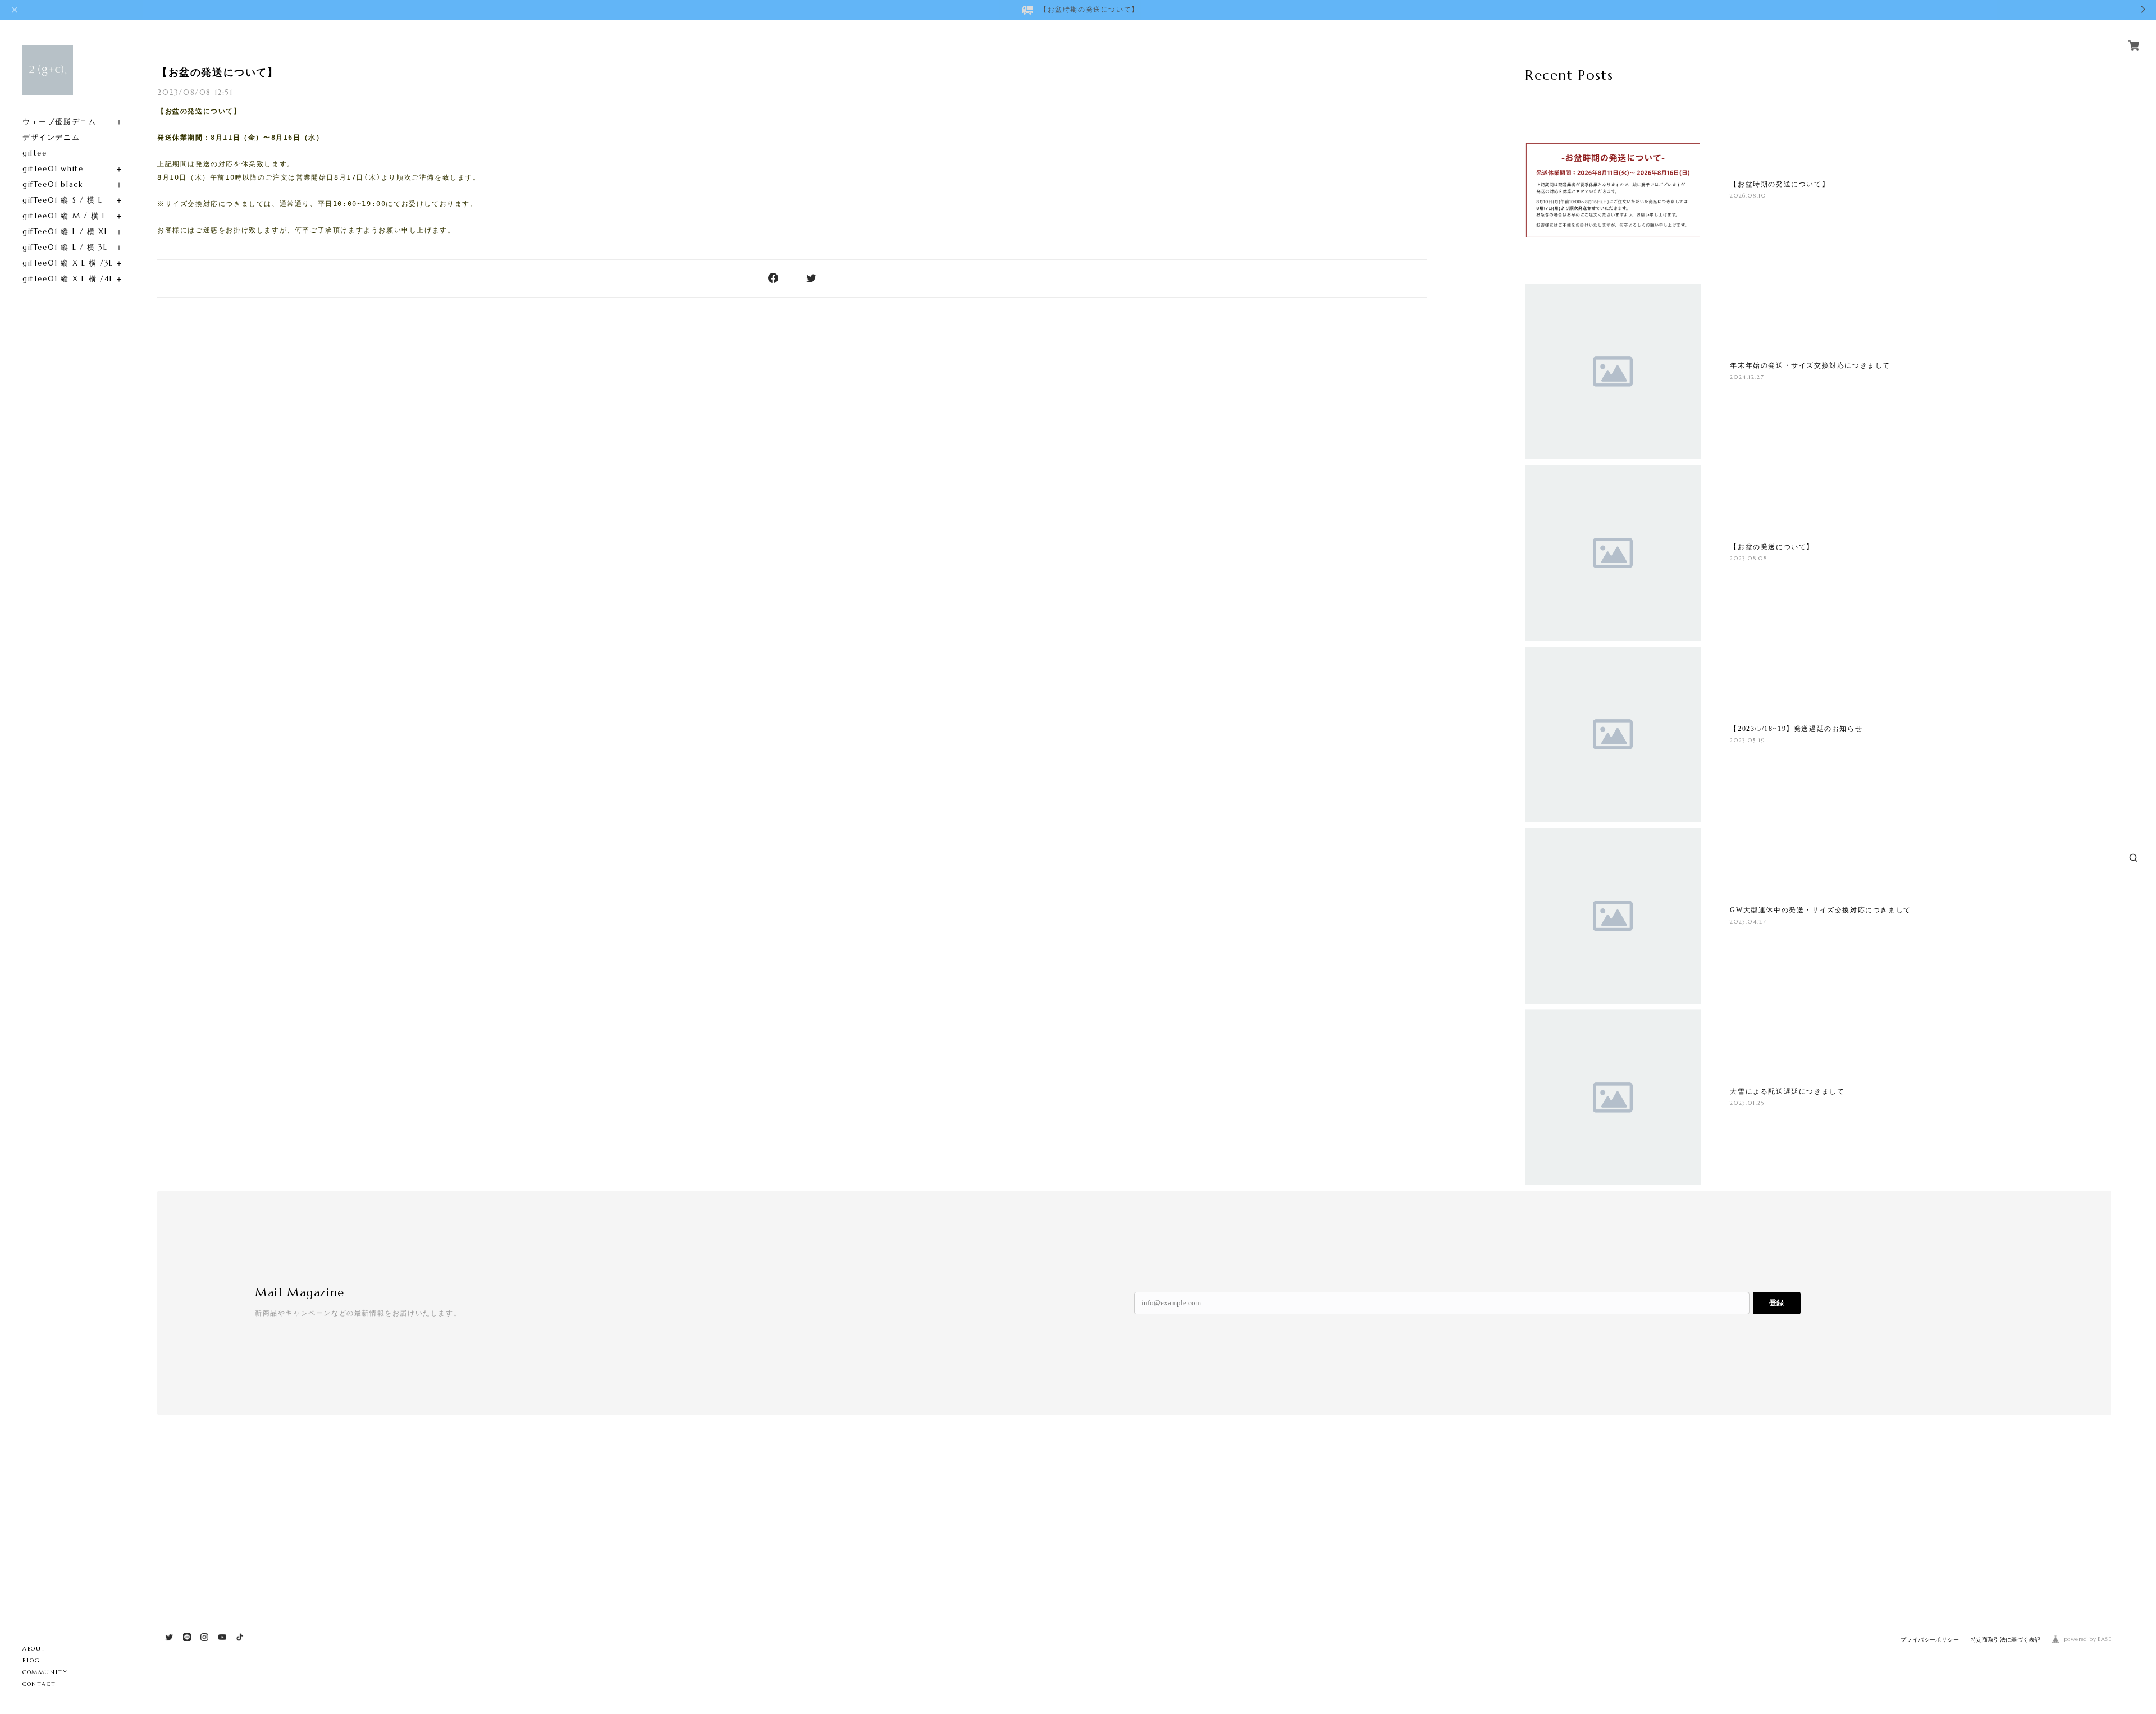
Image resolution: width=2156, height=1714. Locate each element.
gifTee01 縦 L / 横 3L (65, 247)
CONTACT (39, 1684)
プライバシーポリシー (1930, 1640)
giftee (35, 153)
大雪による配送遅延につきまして (1787, 1091)
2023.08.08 (1748, 558)
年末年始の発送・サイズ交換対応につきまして (1810, 365)
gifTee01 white (53, 169)
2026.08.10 (1748, 196)
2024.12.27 (1747, 377)
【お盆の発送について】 (218, 72)
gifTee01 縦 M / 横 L (65, 216)
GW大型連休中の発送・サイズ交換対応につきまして (1820, 910)
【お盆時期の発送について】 (1780, 184)
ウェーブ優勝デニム (59, 122)
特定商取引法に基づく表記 (2006, 1640)
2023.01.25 (1747, 1103)
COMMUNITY (45, 1672)
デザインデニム (51, 137)
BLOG (31, 1660)
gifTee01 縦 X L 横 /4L (68, 279)
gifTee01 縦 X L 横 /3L (68, 263)
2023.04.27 (1748, 922)
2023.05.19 (1747, 740)
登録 (1776, 1303)
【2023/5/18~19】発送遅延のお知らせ (1796, 729)
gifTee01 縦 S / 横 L (63, 200)
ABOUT (34, 1649)
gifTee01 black (52, 184)
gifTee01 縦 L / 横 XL (65, 232)
